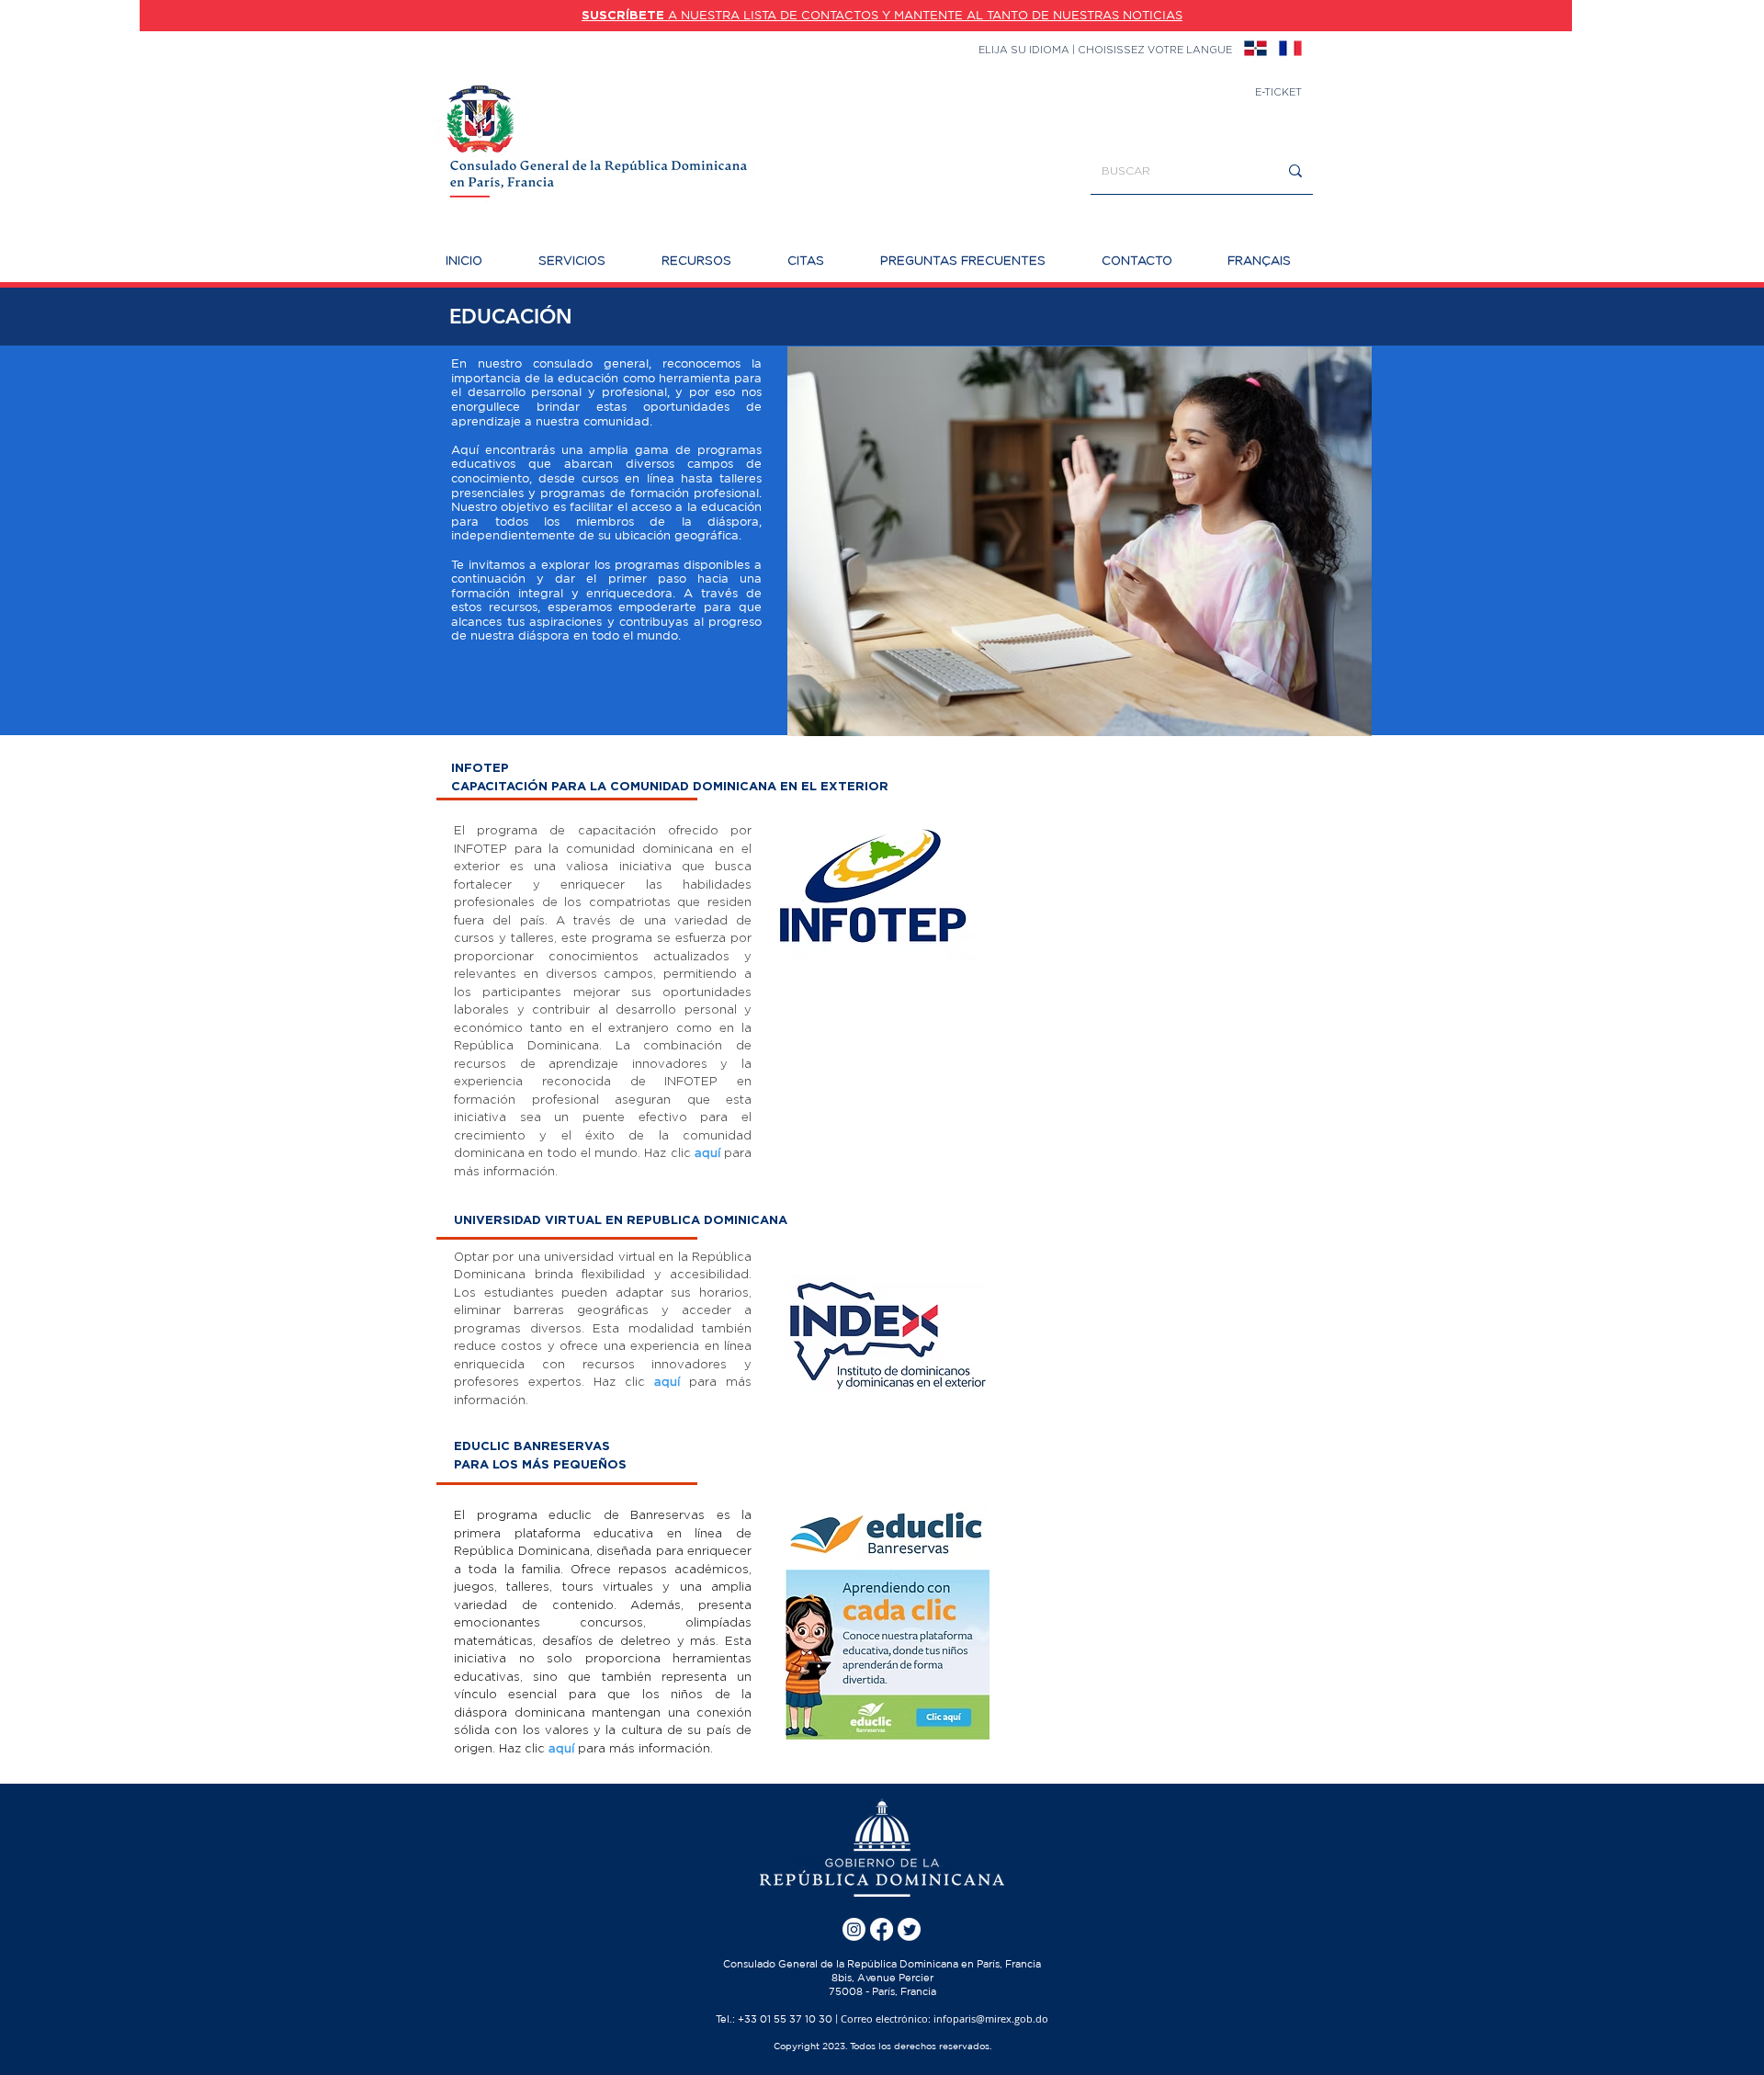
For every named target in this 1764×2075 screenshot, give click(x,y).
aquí (707, 1153)
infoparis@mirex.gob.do (991, 2018)
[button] (586, 260)
